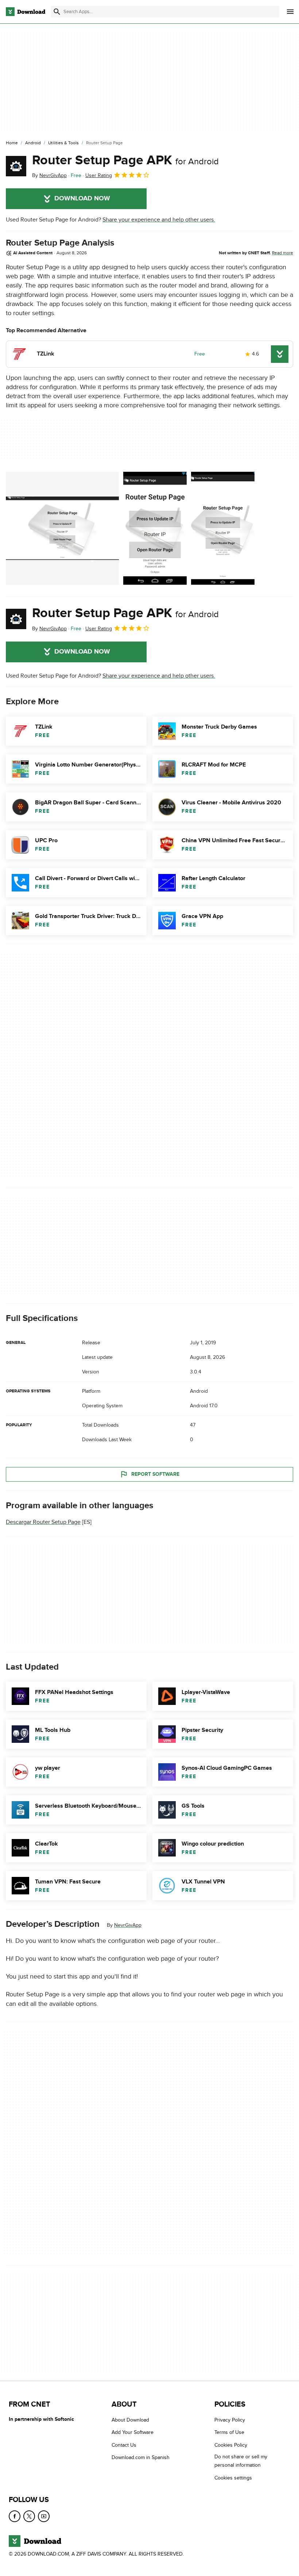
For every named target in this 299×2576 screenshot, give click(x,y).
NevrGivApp (128, 1925)
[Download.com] (26, 12)
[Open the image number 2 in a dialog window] (223, 528)
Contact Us (124, 2445)
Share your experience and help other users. (159, 220)
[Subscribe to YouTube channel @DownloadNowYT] (44, 2517)
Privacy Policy (230, 2420)
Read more (283, 253)
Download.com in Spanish (141, 2458)
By (49, 175)
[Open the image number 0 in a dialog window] (62, 528)
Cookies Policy (231, 2445)
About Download (130, 2420)
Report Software (155, 1474)
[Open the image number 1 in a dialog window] (155, 528)
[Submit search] (57, 12)
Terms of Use (229, 2433)
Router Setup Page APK (125, 160)
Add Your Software (133, 2433)
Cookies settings (233, 2478)
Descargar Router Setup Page (43, 1522)
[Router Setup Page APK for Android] (16, 166)
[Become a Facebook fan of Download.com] (15, 2517)
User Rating (99, 175)
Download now (82, 199)
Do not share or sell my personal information (241, 2461)
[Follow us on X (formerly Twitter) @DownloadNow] (29, 2517)
